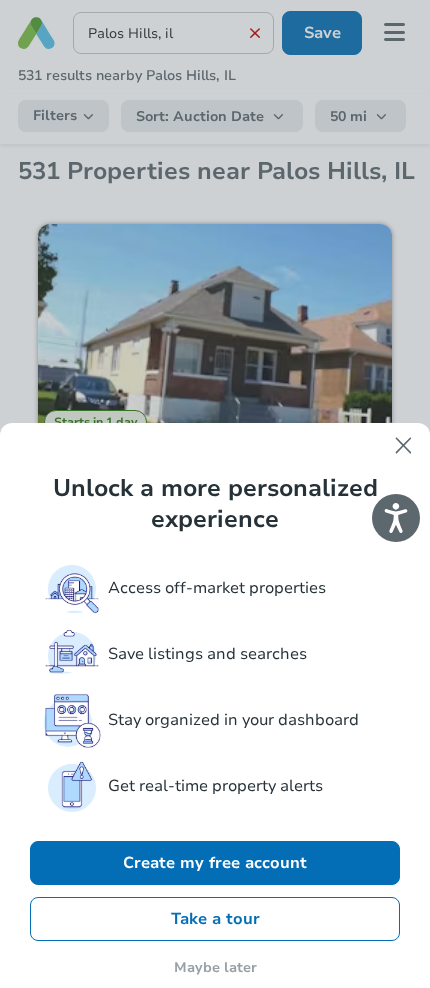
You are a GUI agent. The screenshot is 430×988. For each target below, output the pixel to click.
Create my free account (215, 863)
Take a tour (215, 919)
